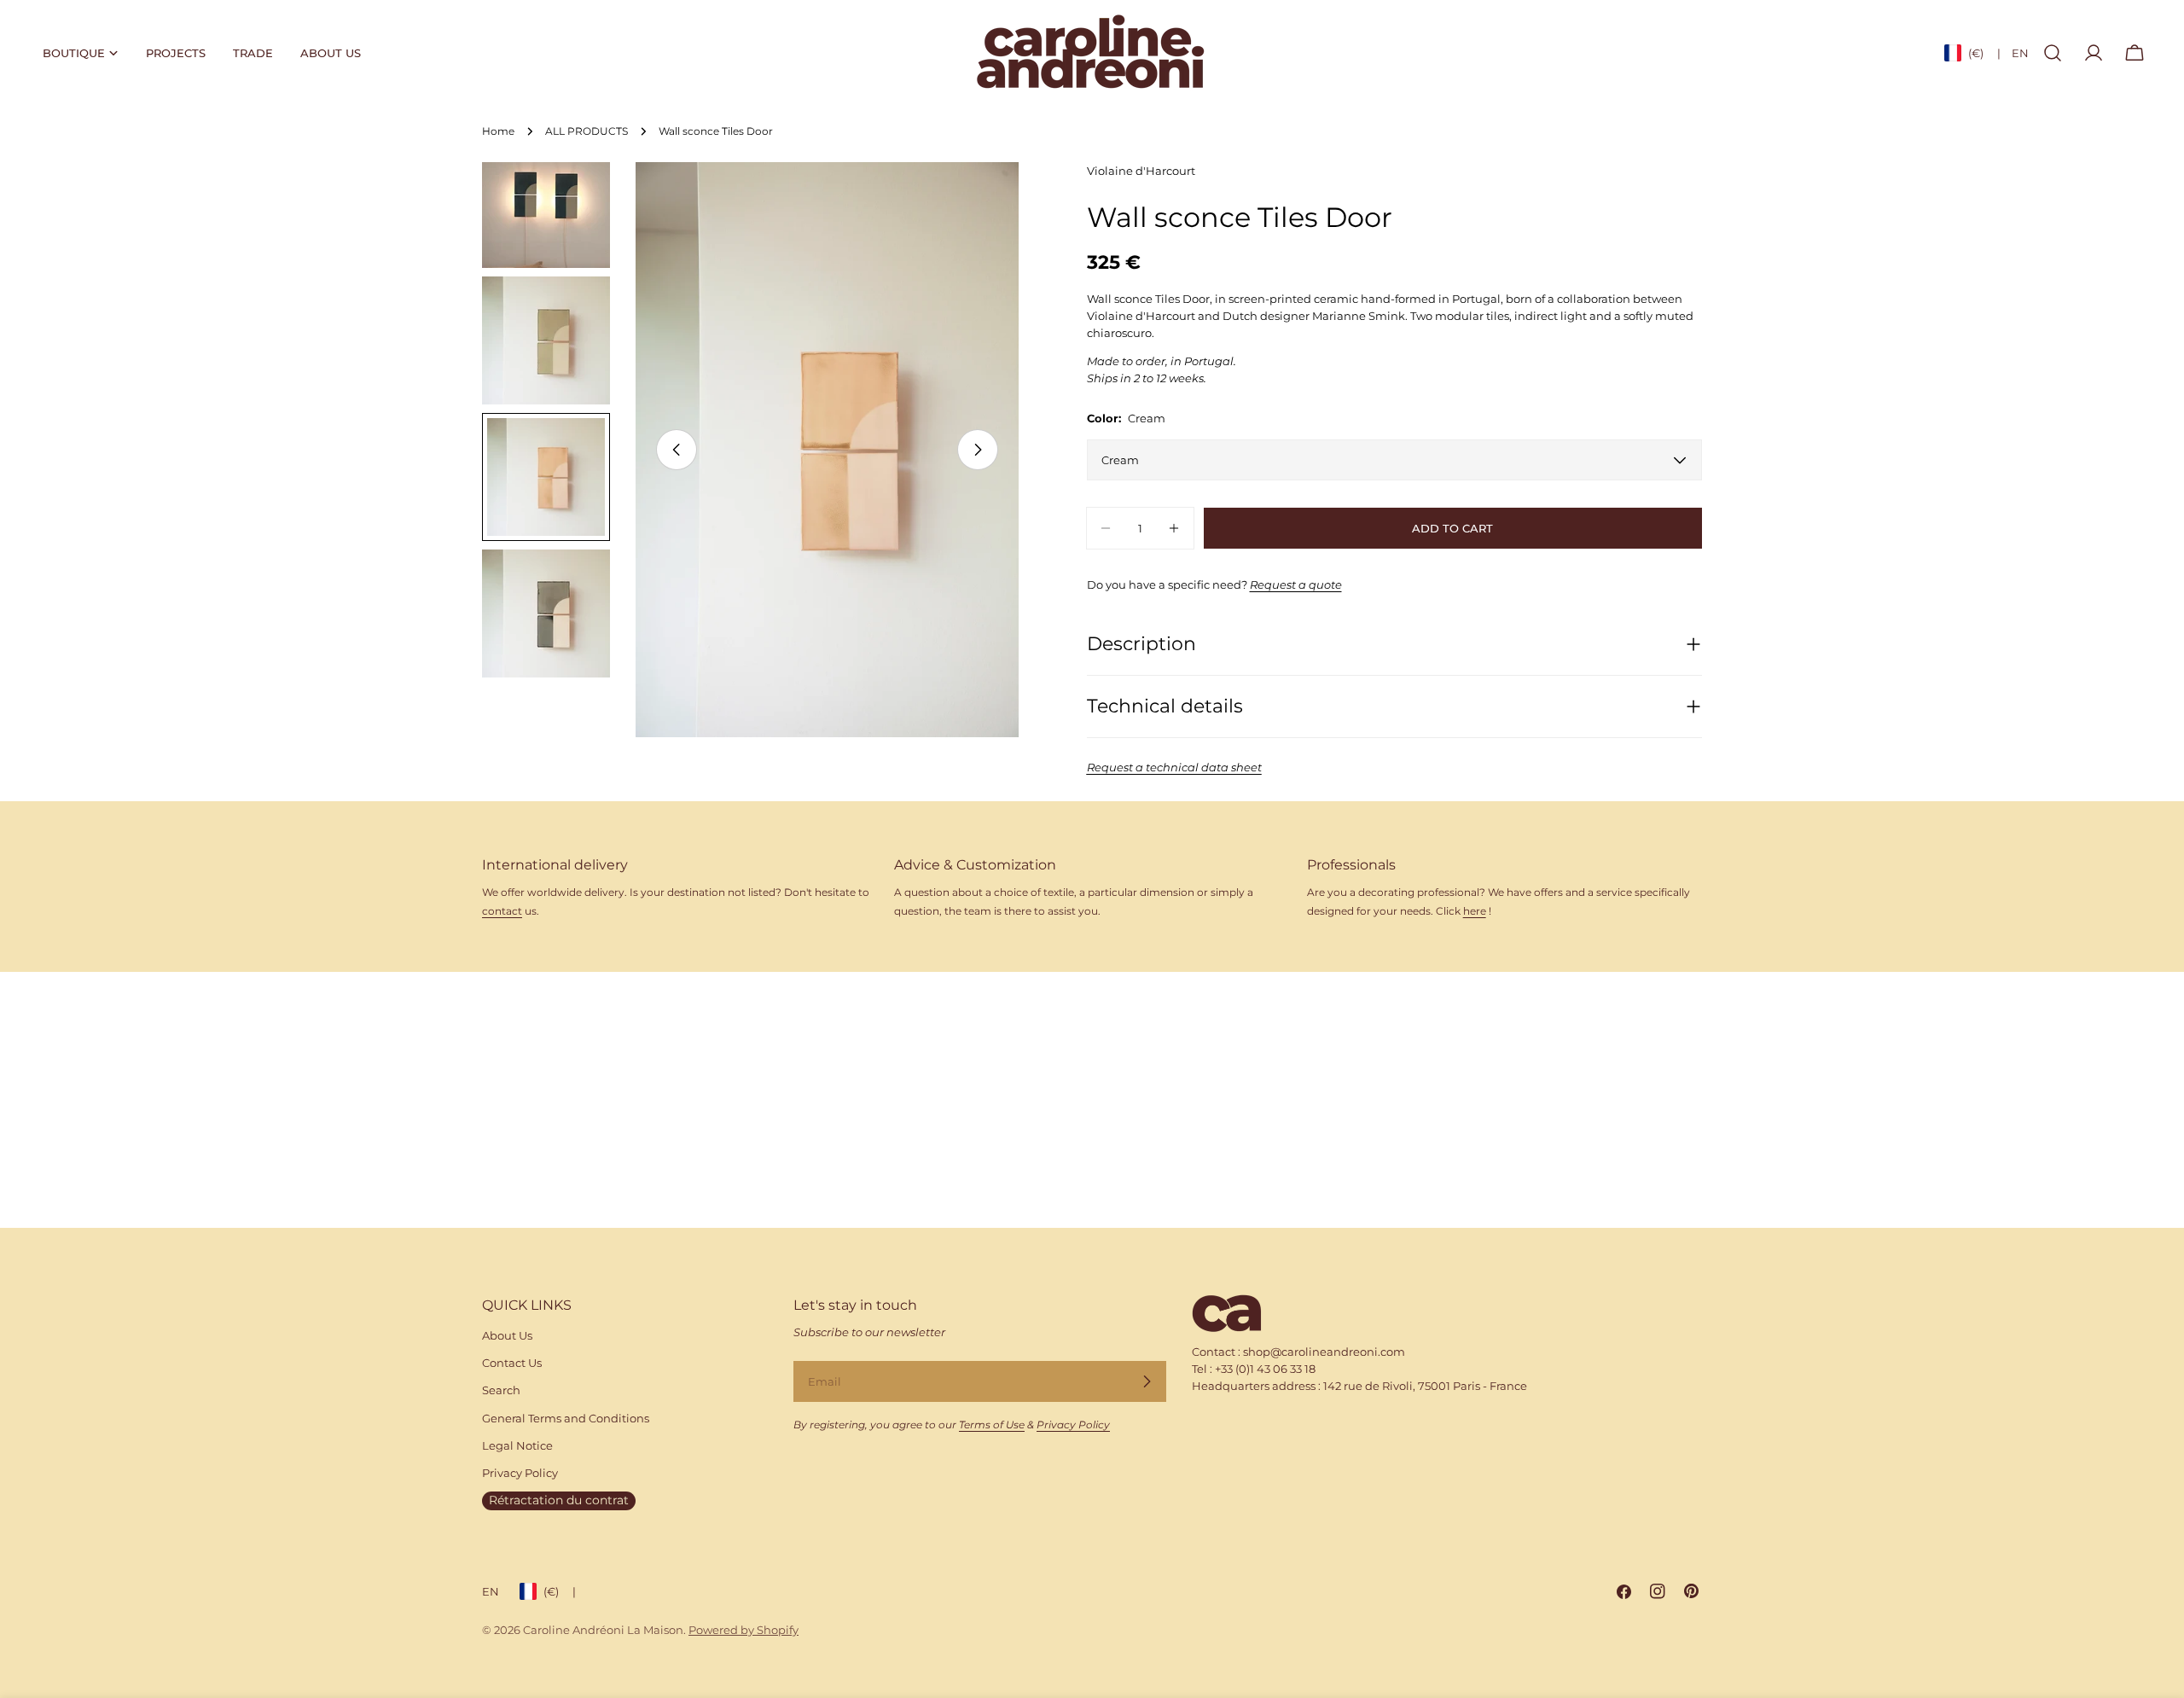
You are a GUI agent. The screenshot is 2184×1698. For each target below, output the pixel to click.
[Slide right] (978, 450)
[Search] (2053, 53)
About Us (507, 1335)
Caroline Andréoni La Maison (603, 1630)
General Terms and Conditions (566, 1418)
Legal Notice (517, 1445)
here (1475, 911)
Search (501, 1390)
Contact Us (512, 1363)
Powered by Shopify (743, 1630)
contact (502, 911)
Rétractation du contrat (559, 1500)
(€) (1984, 53)
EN (2020, 53)
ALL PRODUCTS (587, 131)
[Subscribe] (1147, 1381)
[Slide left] (677, 450)
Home (498, 131)
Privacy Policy (520, 1473)
